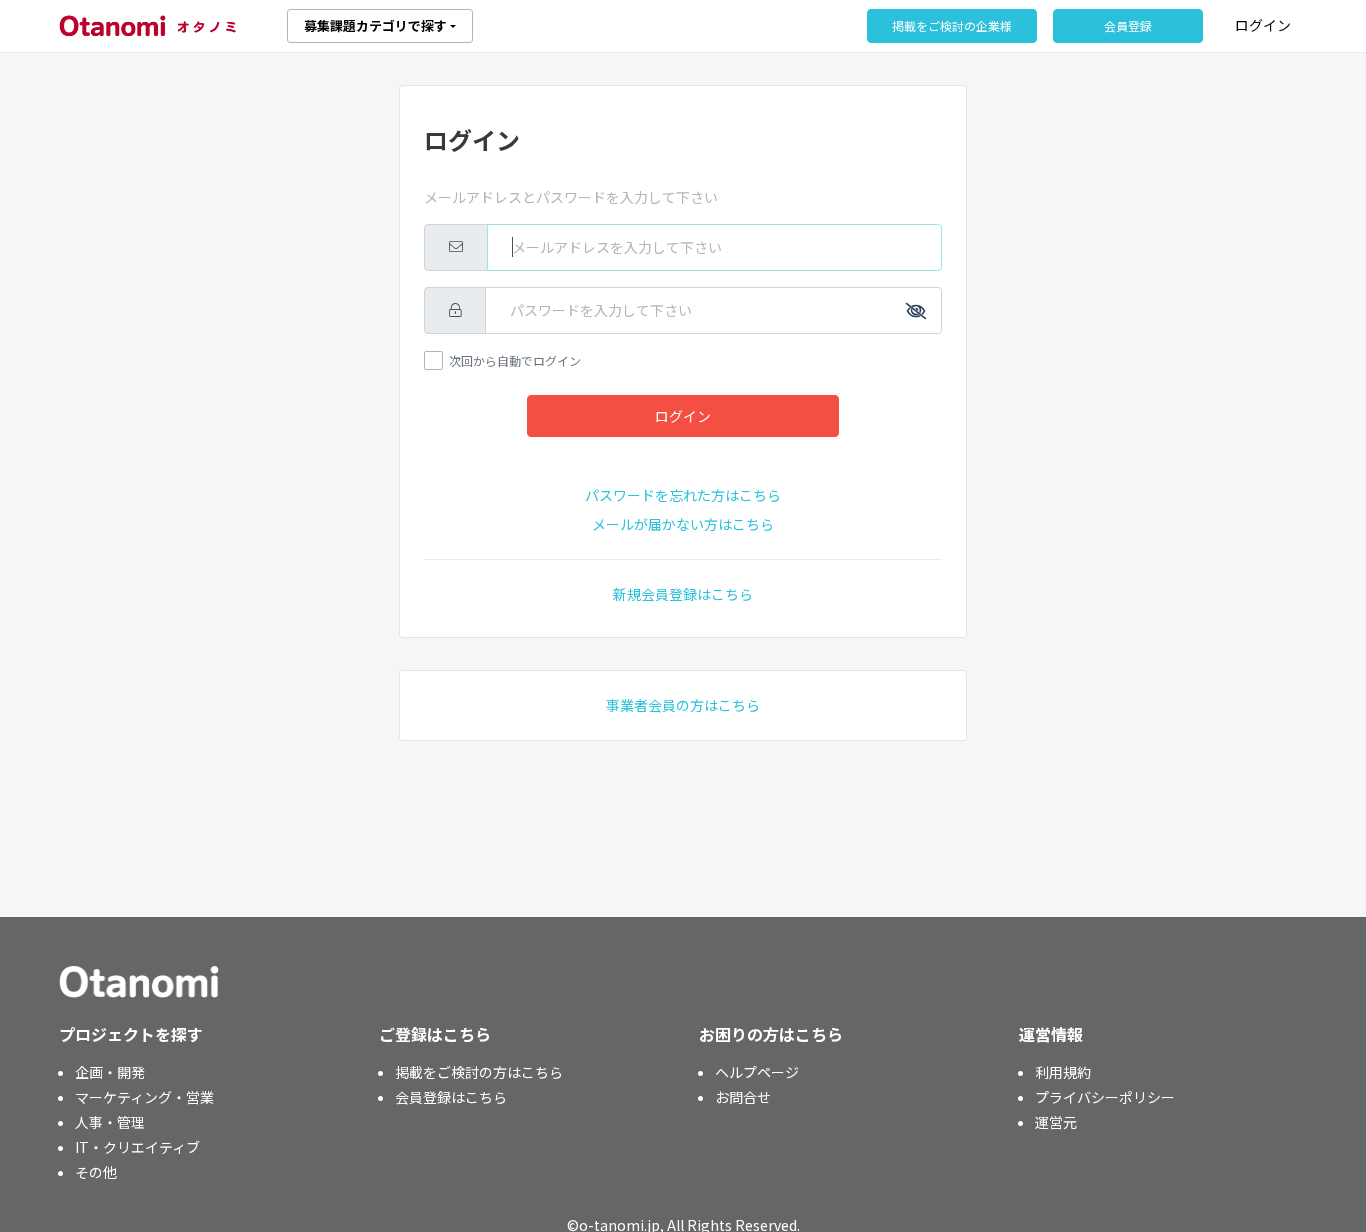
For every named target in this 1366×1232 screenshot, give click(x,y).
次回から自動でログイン (515, 360)
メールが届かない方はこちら (683, 524)
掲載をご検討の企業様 (952, 25)
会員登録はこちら (451, 1097)
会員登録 (1128, 25)
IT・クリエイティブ (137, 1147)
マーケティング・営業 (144, 1097)
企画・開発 (110, 1072)
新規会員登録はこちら (683, 594)
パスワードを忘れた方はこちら (683, 495)
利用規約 (1063, 1072)
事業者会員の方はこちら (683, 705)
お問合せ (743, 1097)
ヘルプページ (757, 1072)
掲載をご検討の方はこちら (479, 1072)
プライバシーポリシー (1105, 1097)
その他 (96, 1172)
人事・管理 (110, 1122)
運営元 (1056, 1122)
